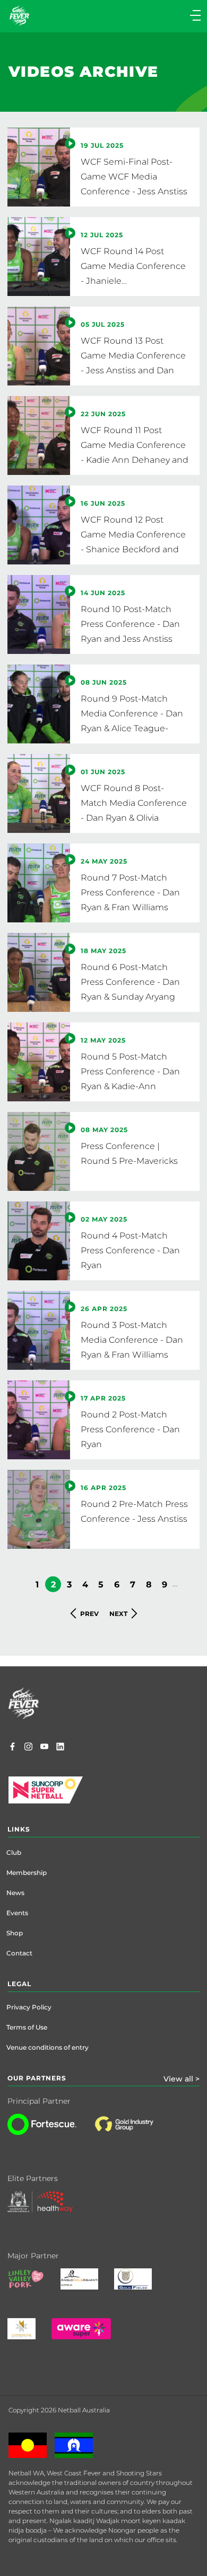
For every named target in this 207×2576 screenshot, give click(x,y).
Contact (19, 1953)
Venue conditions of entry (48, 2047)
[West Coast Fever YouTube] (44, 1748)
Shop (15, 1933)
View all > (182, 2079)
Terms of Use (27, 2027)
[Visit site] (134, 2132)
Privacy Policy (29, 2007)
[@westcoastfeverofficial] (28, 1748)
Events (17, 1913)
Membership (27, 1873)
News (15, 1893)
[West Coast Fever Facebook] (12, 1748)
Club (14, 1852)
